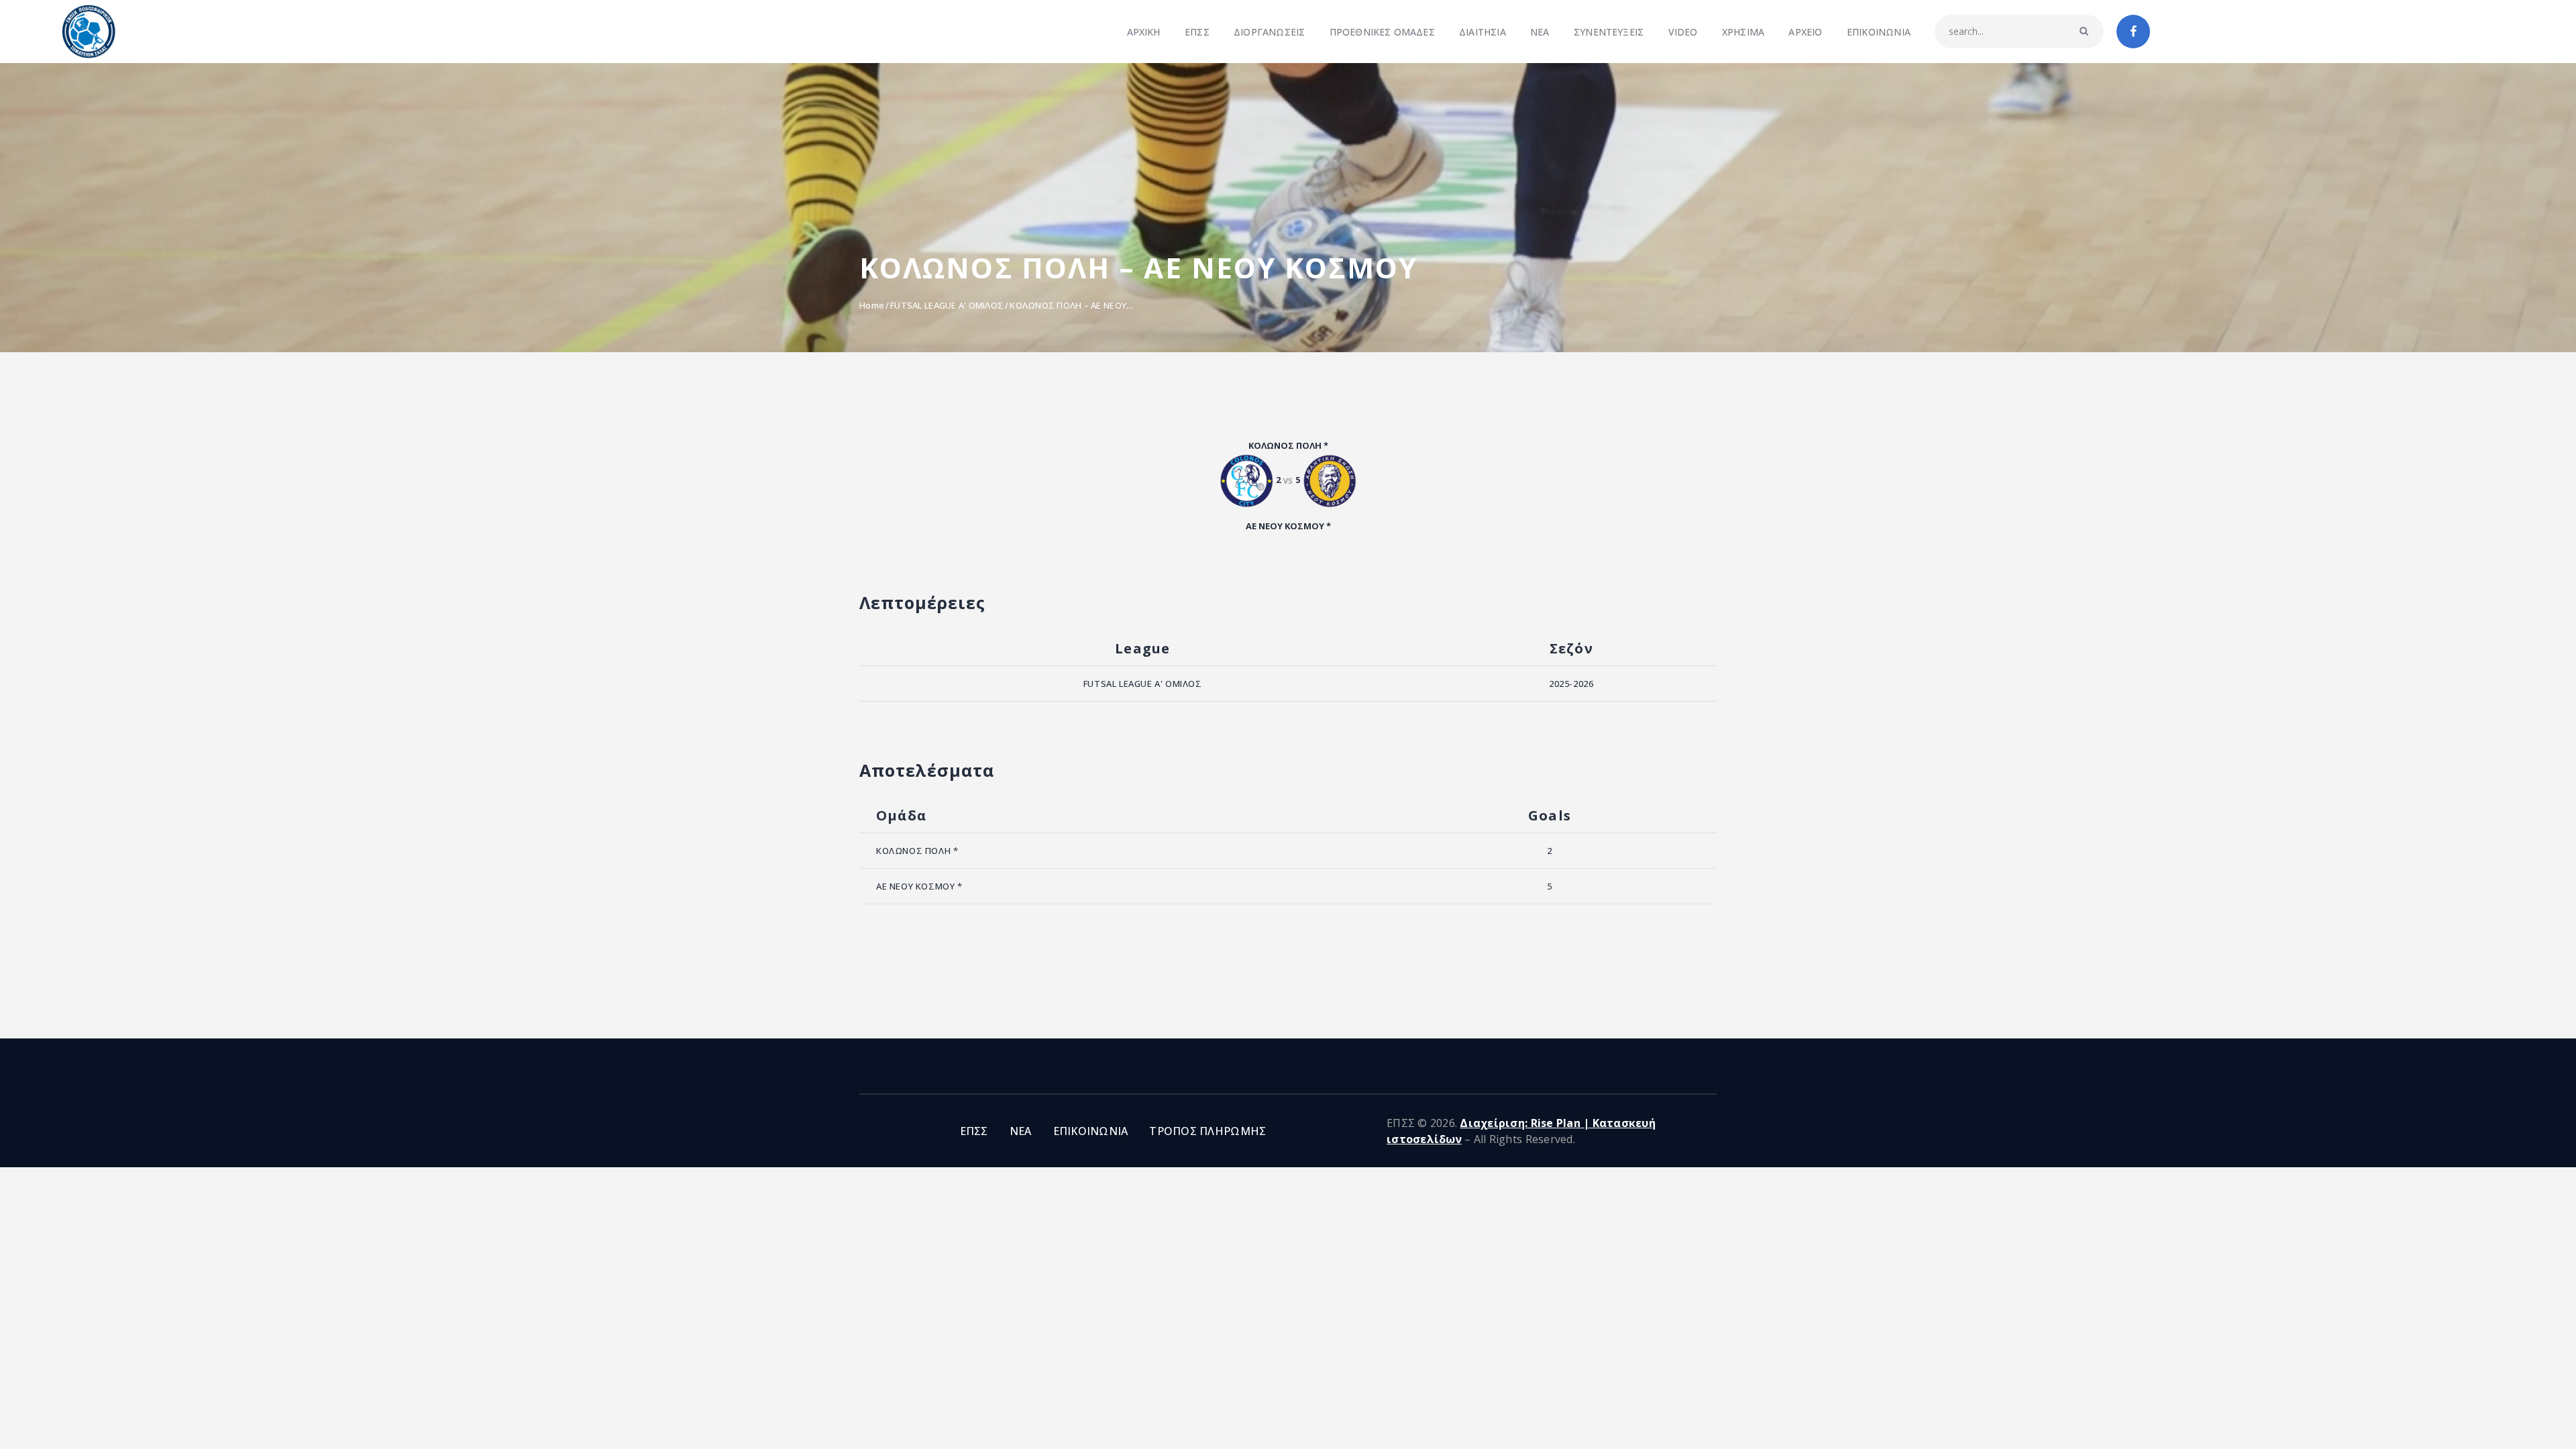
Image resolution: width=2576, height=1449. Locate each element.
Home (872, 305)
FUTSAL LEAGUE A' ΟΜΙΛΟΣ (947, 305)
